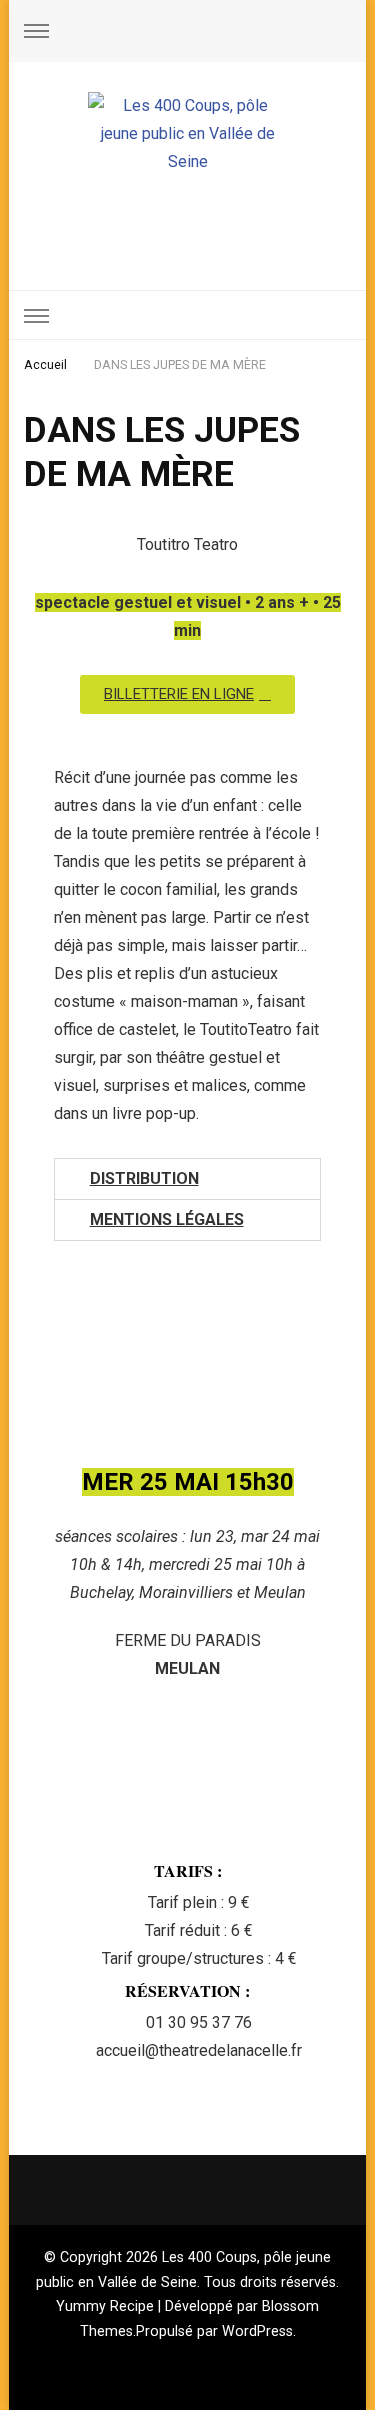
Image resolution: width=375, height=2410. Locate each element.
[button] (187, 1179)
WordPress (257, 2331)
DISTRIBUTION (144, 1178)
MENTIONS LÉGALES (167, 1219)
